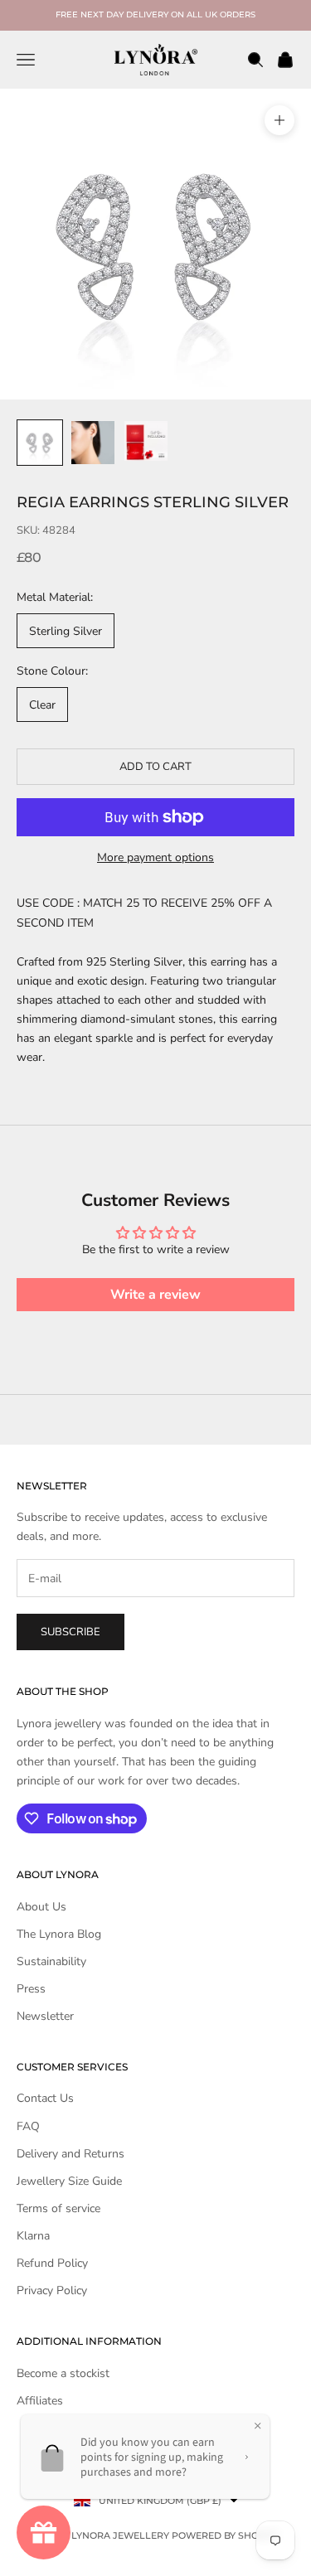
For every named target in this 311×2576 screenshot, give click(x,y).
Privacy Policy (52, 2290)
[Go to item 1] (40, 443)
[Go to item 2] (93, 443)
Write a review (155, 1295)
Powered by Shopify (226, 2535)
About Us (41, 1907)
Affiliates (40, 2401)
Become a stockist (63, 2373)
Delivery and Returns (70, 2154)
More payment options (155, 857)
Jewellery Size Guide (69, 2181)
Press (31, 1989)
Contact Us (45, 2098)
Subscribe (70, 1632)
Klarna (33, 2236)
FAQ (28, 2126)
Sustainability (51, 1961)
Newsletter (45, 2016)
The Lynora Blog (59, 1934)
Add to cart (155, 767)
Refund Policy (52, 2263)
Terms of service (58, 2208)
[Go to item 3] (146, 441)
